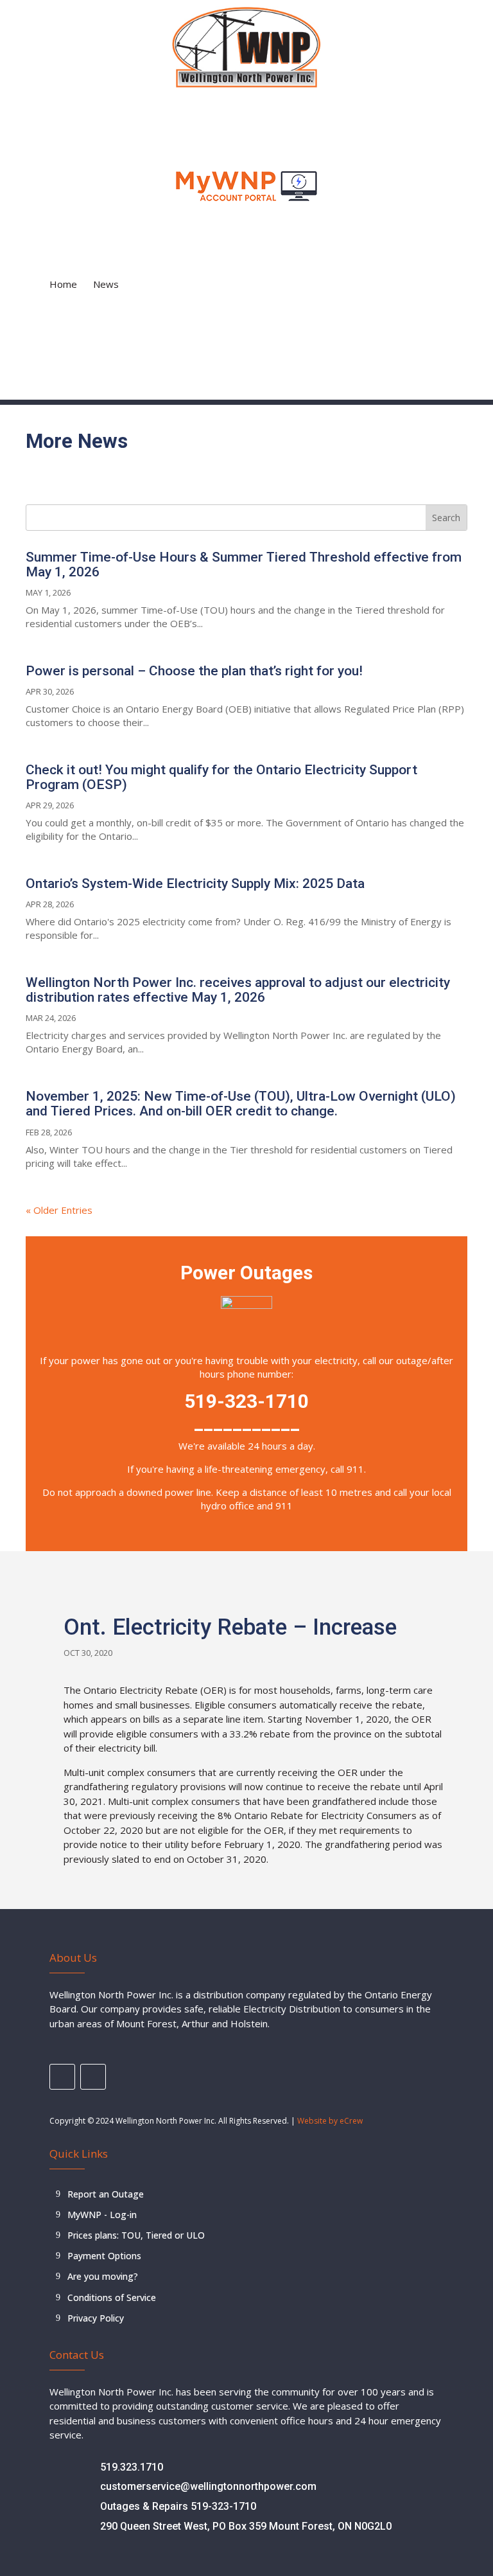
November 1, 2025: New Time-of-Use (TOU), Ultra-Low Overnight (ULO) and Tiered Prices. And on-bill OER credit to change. (241, 1104)
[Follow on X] (93, 2077)
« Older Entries (59, 1210)
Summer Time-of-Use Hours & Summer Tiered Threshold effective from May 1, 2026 (244, 564)
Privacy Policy (96, 2318)
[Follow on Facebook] (62, 2077)
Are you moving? (103, 2276)
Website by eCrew (330, 2121)
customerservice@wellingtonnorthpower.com (208, 2486)
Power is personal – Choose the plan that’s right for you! (194, 671)
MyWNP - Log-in (102, 2215)
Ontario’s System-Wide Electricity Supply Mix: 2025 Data (195, 884)
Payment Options (104, 2256)
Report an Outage (106, 2194)
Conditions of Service (112, 2297)
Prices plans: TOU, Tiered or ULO (136, 2235)
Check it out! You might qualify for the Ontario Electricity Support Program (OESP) (221, 777)
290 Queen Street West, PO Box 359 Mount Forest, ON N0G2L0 (246, 2526)
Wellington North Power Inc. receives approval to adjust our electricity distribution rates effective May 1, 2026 (238, 990)
